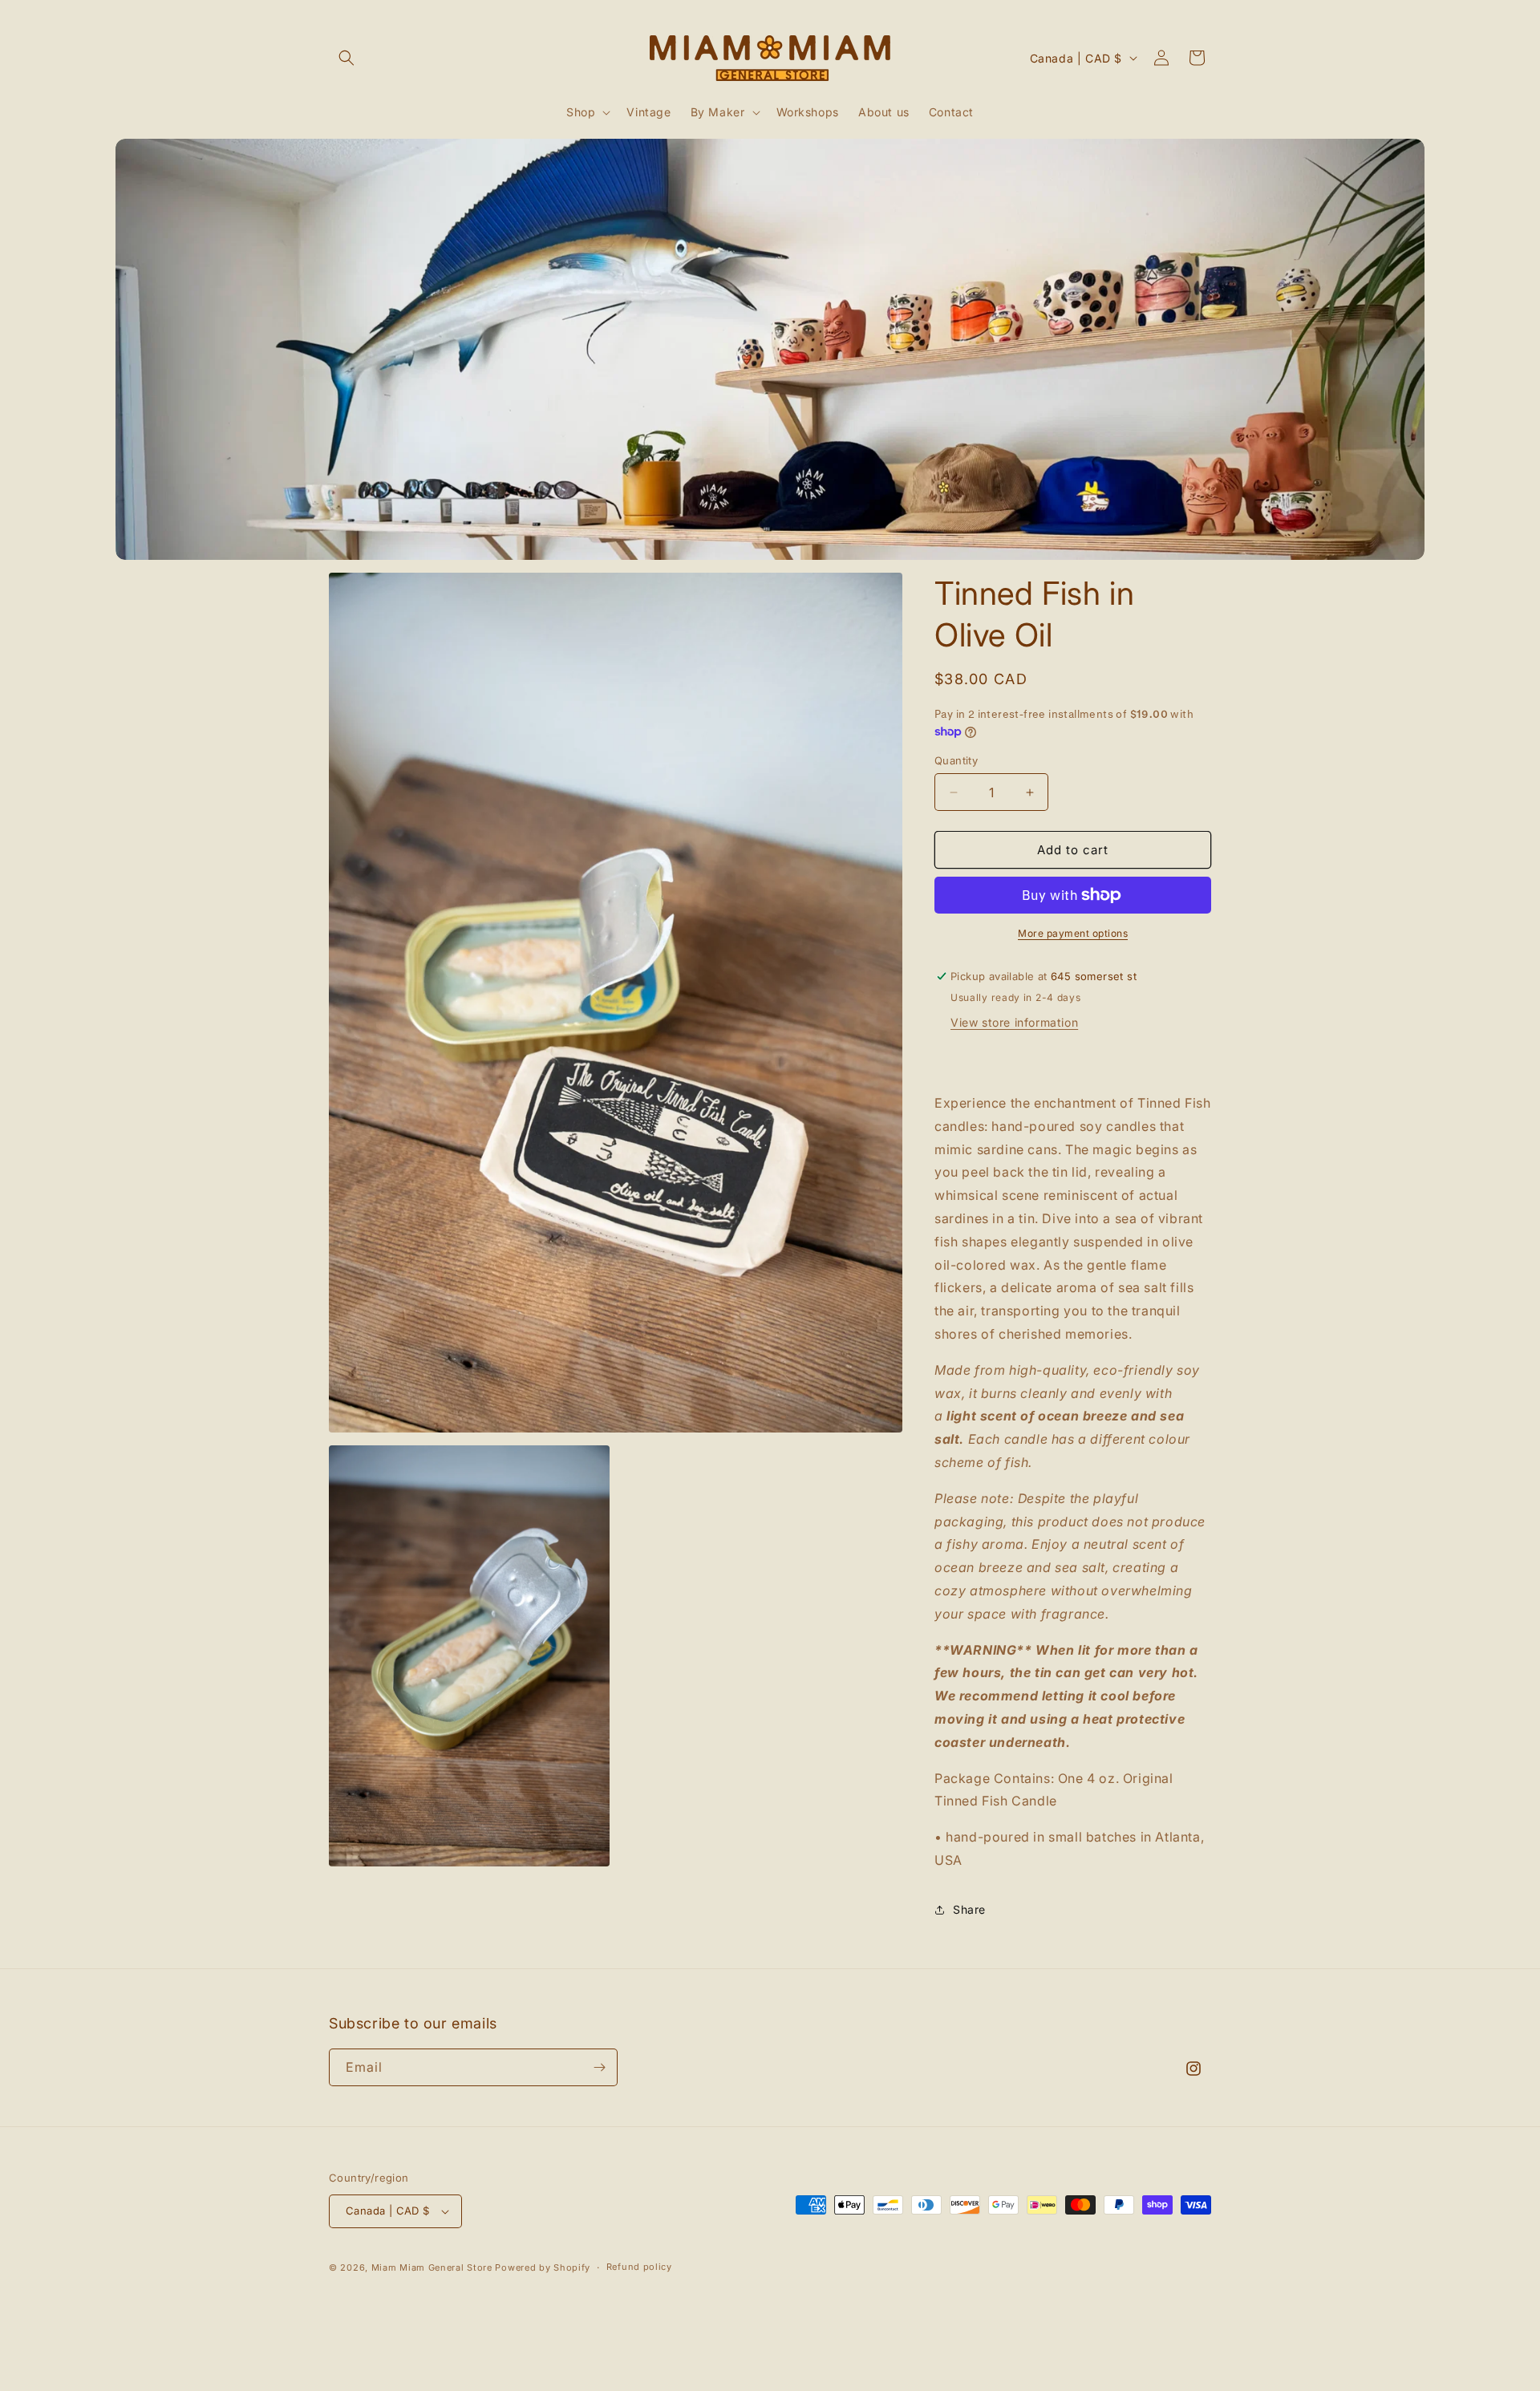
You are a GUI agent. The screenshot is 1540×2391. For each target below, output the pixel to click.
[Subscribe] (599, 2067)
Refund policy (639, 2267)
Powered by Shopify (543, 2267)
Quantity (956, 760)
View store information (1014, 1022)
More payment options (1073, 933)
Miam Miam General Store (432, 2267)
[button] (346, 58)
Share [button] (969, 1909)
